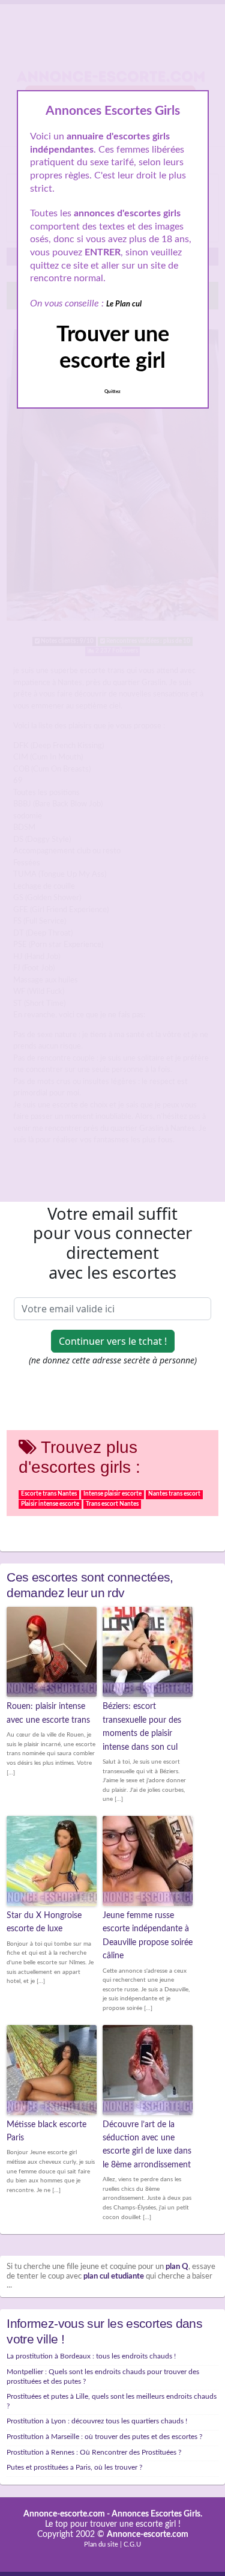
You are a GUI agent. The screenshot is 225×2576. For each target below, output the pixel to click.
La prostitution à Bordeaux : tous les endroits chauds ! (91, 2356)
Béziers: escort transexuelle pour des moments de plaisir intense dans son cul (142, 1727)
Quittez (112, 392)
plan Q (177, 2267)
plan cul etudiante (114, 2276)
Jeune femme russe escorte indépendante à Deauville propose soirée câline (148, 1936)
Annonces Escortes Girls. (157, 2514)
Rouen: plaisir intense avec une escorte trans (48, 1713)
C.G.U (132, 2544)
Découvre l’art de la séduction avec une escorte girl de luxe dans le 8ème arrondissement (147, 2145)
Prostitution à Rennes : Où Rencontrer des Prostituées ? (94, 2452)
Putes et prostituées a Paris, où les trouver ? (74, 2467)
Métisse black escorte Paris (46, 2131)
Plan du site (101, 2544)
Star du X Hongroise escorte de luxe (44, 1922)
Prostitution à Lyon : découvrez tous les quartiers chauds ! (97, 2421)
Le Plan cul (124, 304)
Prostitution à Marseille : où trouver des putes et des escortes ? (104, 2437)
